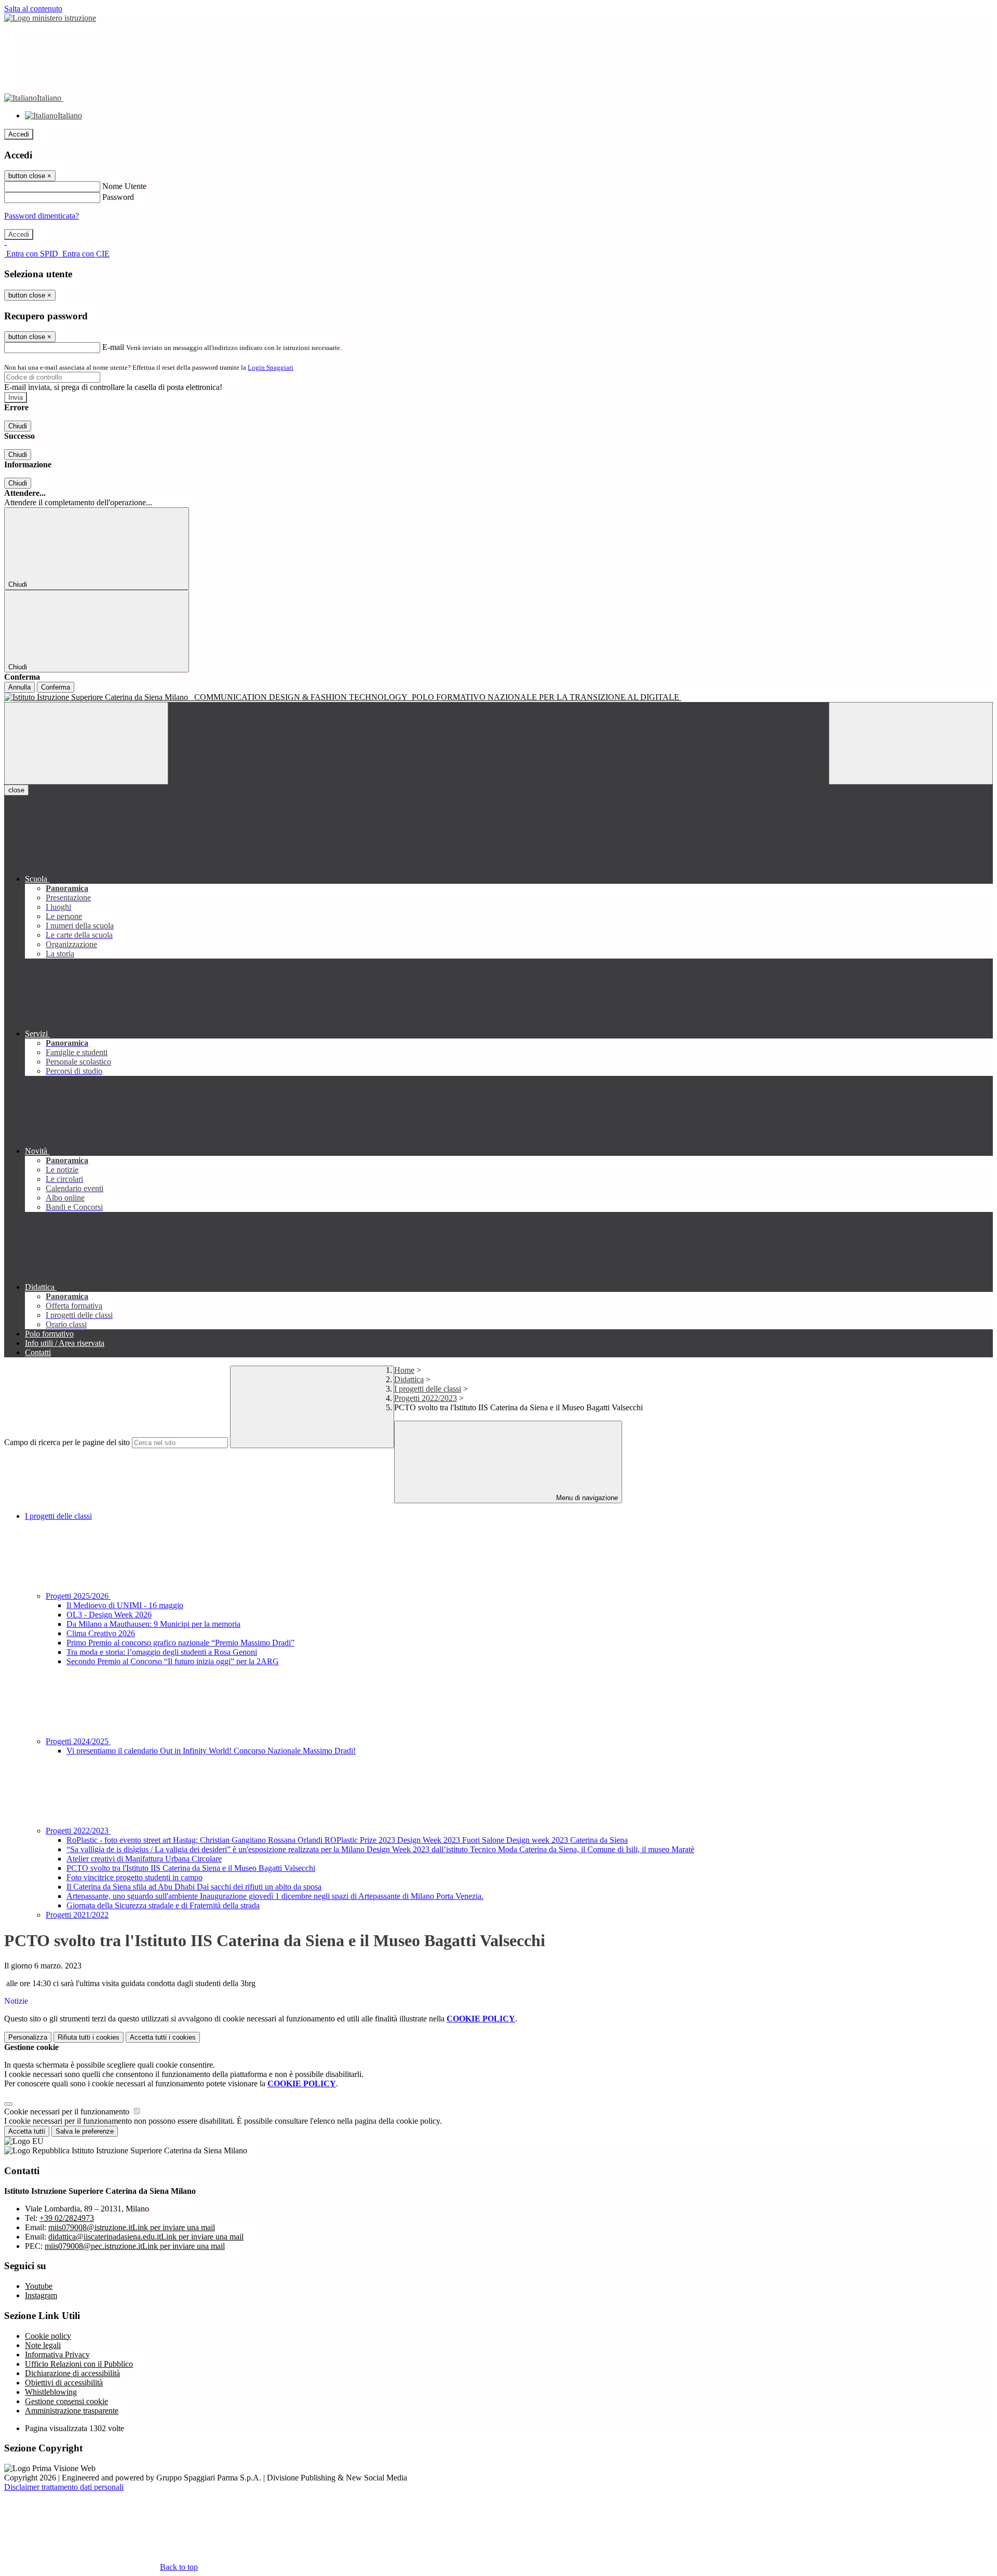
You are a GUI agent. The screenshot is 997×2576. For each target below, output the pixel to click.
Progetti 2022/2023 (426, 1398)
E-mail (113, 347)
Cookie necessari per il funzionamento (68, 2112)
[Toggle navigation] (86, 743)
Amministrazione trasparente (72, 2411)
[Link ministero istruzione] (50, 18)
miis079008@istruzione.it (132, 2227)
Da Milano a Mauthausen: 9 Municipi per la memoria (153, 1624)
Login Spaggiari (271, 367)
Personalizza (28, 2037)
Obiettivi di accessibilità (64, 2383)
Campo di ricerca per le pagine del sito (67, 1442)
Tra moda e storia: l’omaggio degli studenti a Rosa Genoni (162, 1652)
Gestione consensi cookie (66, 2401)
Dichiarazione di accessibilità (72, 2373)
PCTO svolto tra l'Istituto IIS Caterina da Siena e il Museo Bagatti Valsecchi (191, 1868)
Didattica (409, 1379)
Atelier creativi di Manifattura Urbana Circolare (144, 1859)
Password (118, 197)
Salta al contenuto (33, 9)
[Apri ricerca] (911, 743)
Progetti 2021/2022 (77, 1915)
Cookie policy (48, 2336)
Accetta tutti (163, 2037)
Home (404, 1370)
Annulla (19, 687)
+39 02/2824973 (67, 2218)
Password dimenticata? (42, 216)
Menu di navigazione (586, 1498)
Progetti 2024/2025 (78, 1741)
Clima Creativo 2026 (101, 1633)
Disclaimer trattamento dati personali (64, 2487)
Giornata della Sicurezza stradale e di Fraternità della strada (163, 1905)
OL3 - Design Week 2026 (109, 1615)
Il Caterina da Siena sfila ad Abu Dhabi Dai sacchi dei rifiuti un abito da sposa (194, 1887)
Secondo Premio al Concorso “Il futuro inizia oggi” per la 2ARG (173, 1661)
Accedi (19, 134)
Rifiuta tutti (89, 2037)
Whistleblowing (51, 2392)
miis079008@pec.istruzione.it (135, 2246)
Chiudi (18, 426)
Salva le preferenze (85, 2131)
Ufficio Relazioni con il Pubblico (79, 2364)
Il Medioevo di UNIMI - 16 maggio (125, 1605)
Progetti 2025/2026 (78, 1596)
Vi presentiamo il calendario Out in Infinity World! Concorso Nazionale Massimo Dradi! (211, 1751)
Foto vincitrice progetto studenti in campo (134, 1877)
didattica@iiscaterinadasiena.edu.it (146, 2237)
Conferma (56, 687)
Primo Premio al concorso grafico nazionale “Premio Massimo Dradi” (180, 1643)
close (16, 790)
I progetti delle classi (428, 1389)
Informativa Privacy (57, 2355)
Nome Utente (124, 186)
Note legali (43, 2345)
